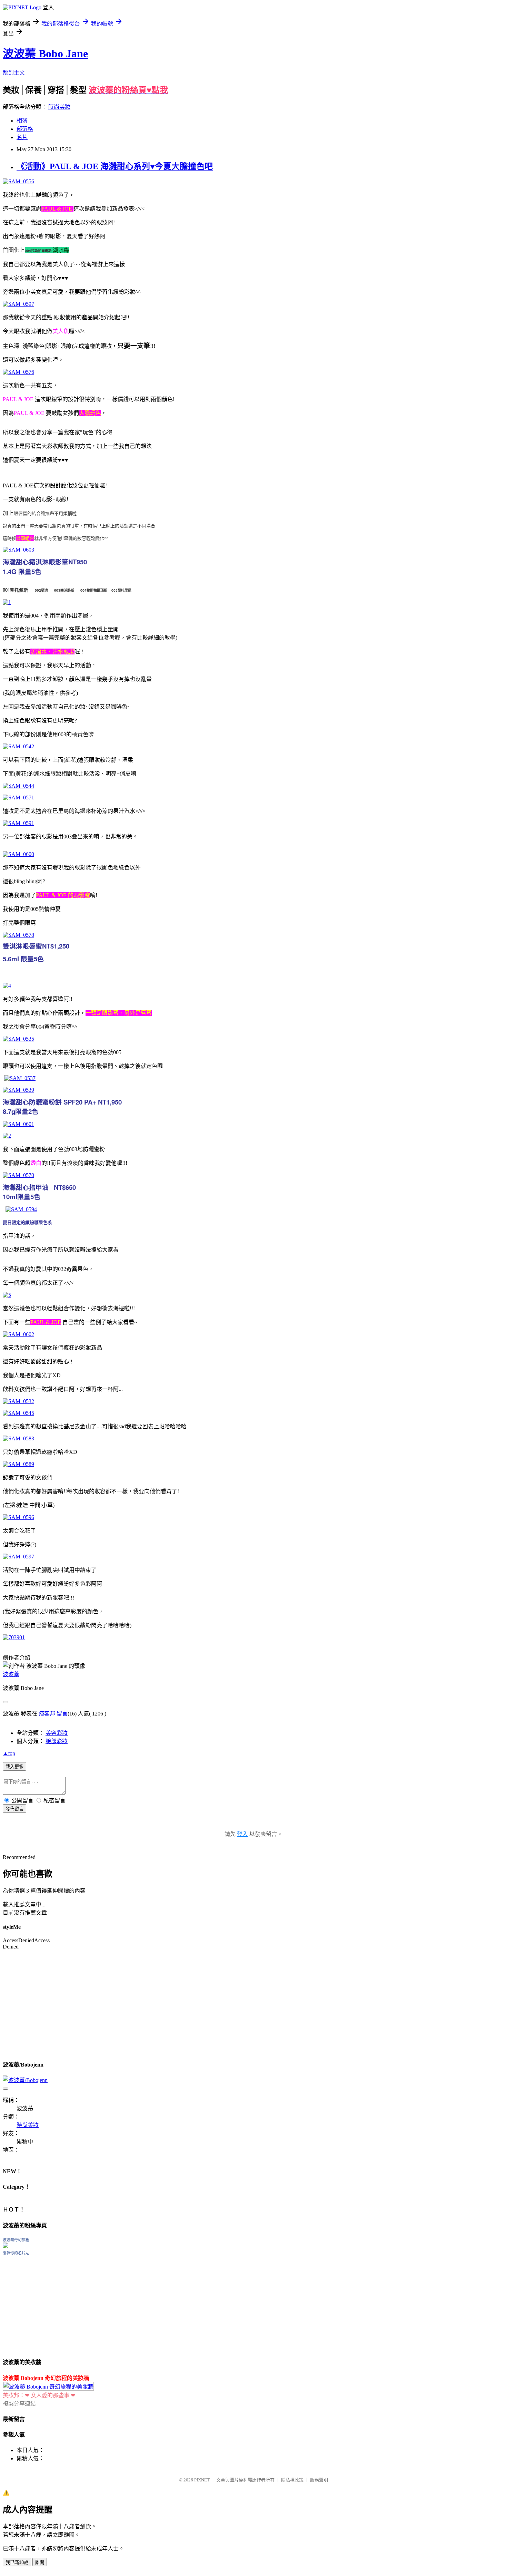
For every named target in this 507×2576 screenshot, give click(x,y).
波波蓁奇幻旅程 (16, 2240)
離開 (40, 2562)
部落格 (25, 129)
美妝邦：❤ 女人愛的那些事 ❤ (39, 2395)
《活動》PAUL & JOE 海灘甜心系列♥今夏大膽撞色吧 (115, 166)
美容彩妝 (57, 1733)
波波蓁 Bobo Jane (45, 54)
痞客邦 (47, 1714)
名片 (22, 137)
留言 (62, 1714)
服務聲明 (319, 2480)
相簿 (22, 121)
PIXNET (202, 2480)
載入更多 (14, 1767)
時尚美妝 (59, 107)
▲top (9, 1753)
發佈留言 (14, 1809)
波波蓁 (11, 1674)
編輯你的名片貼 (16, 2253)
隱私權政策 (292, 2480)
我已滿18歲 (17, 2562)
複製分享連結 (19, 2404)
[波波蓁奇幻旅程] (6, 2246)
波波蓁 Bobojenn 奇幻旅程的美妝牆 (46, 2378)
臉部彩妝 (57, 1741)
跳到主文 (14, 73)
